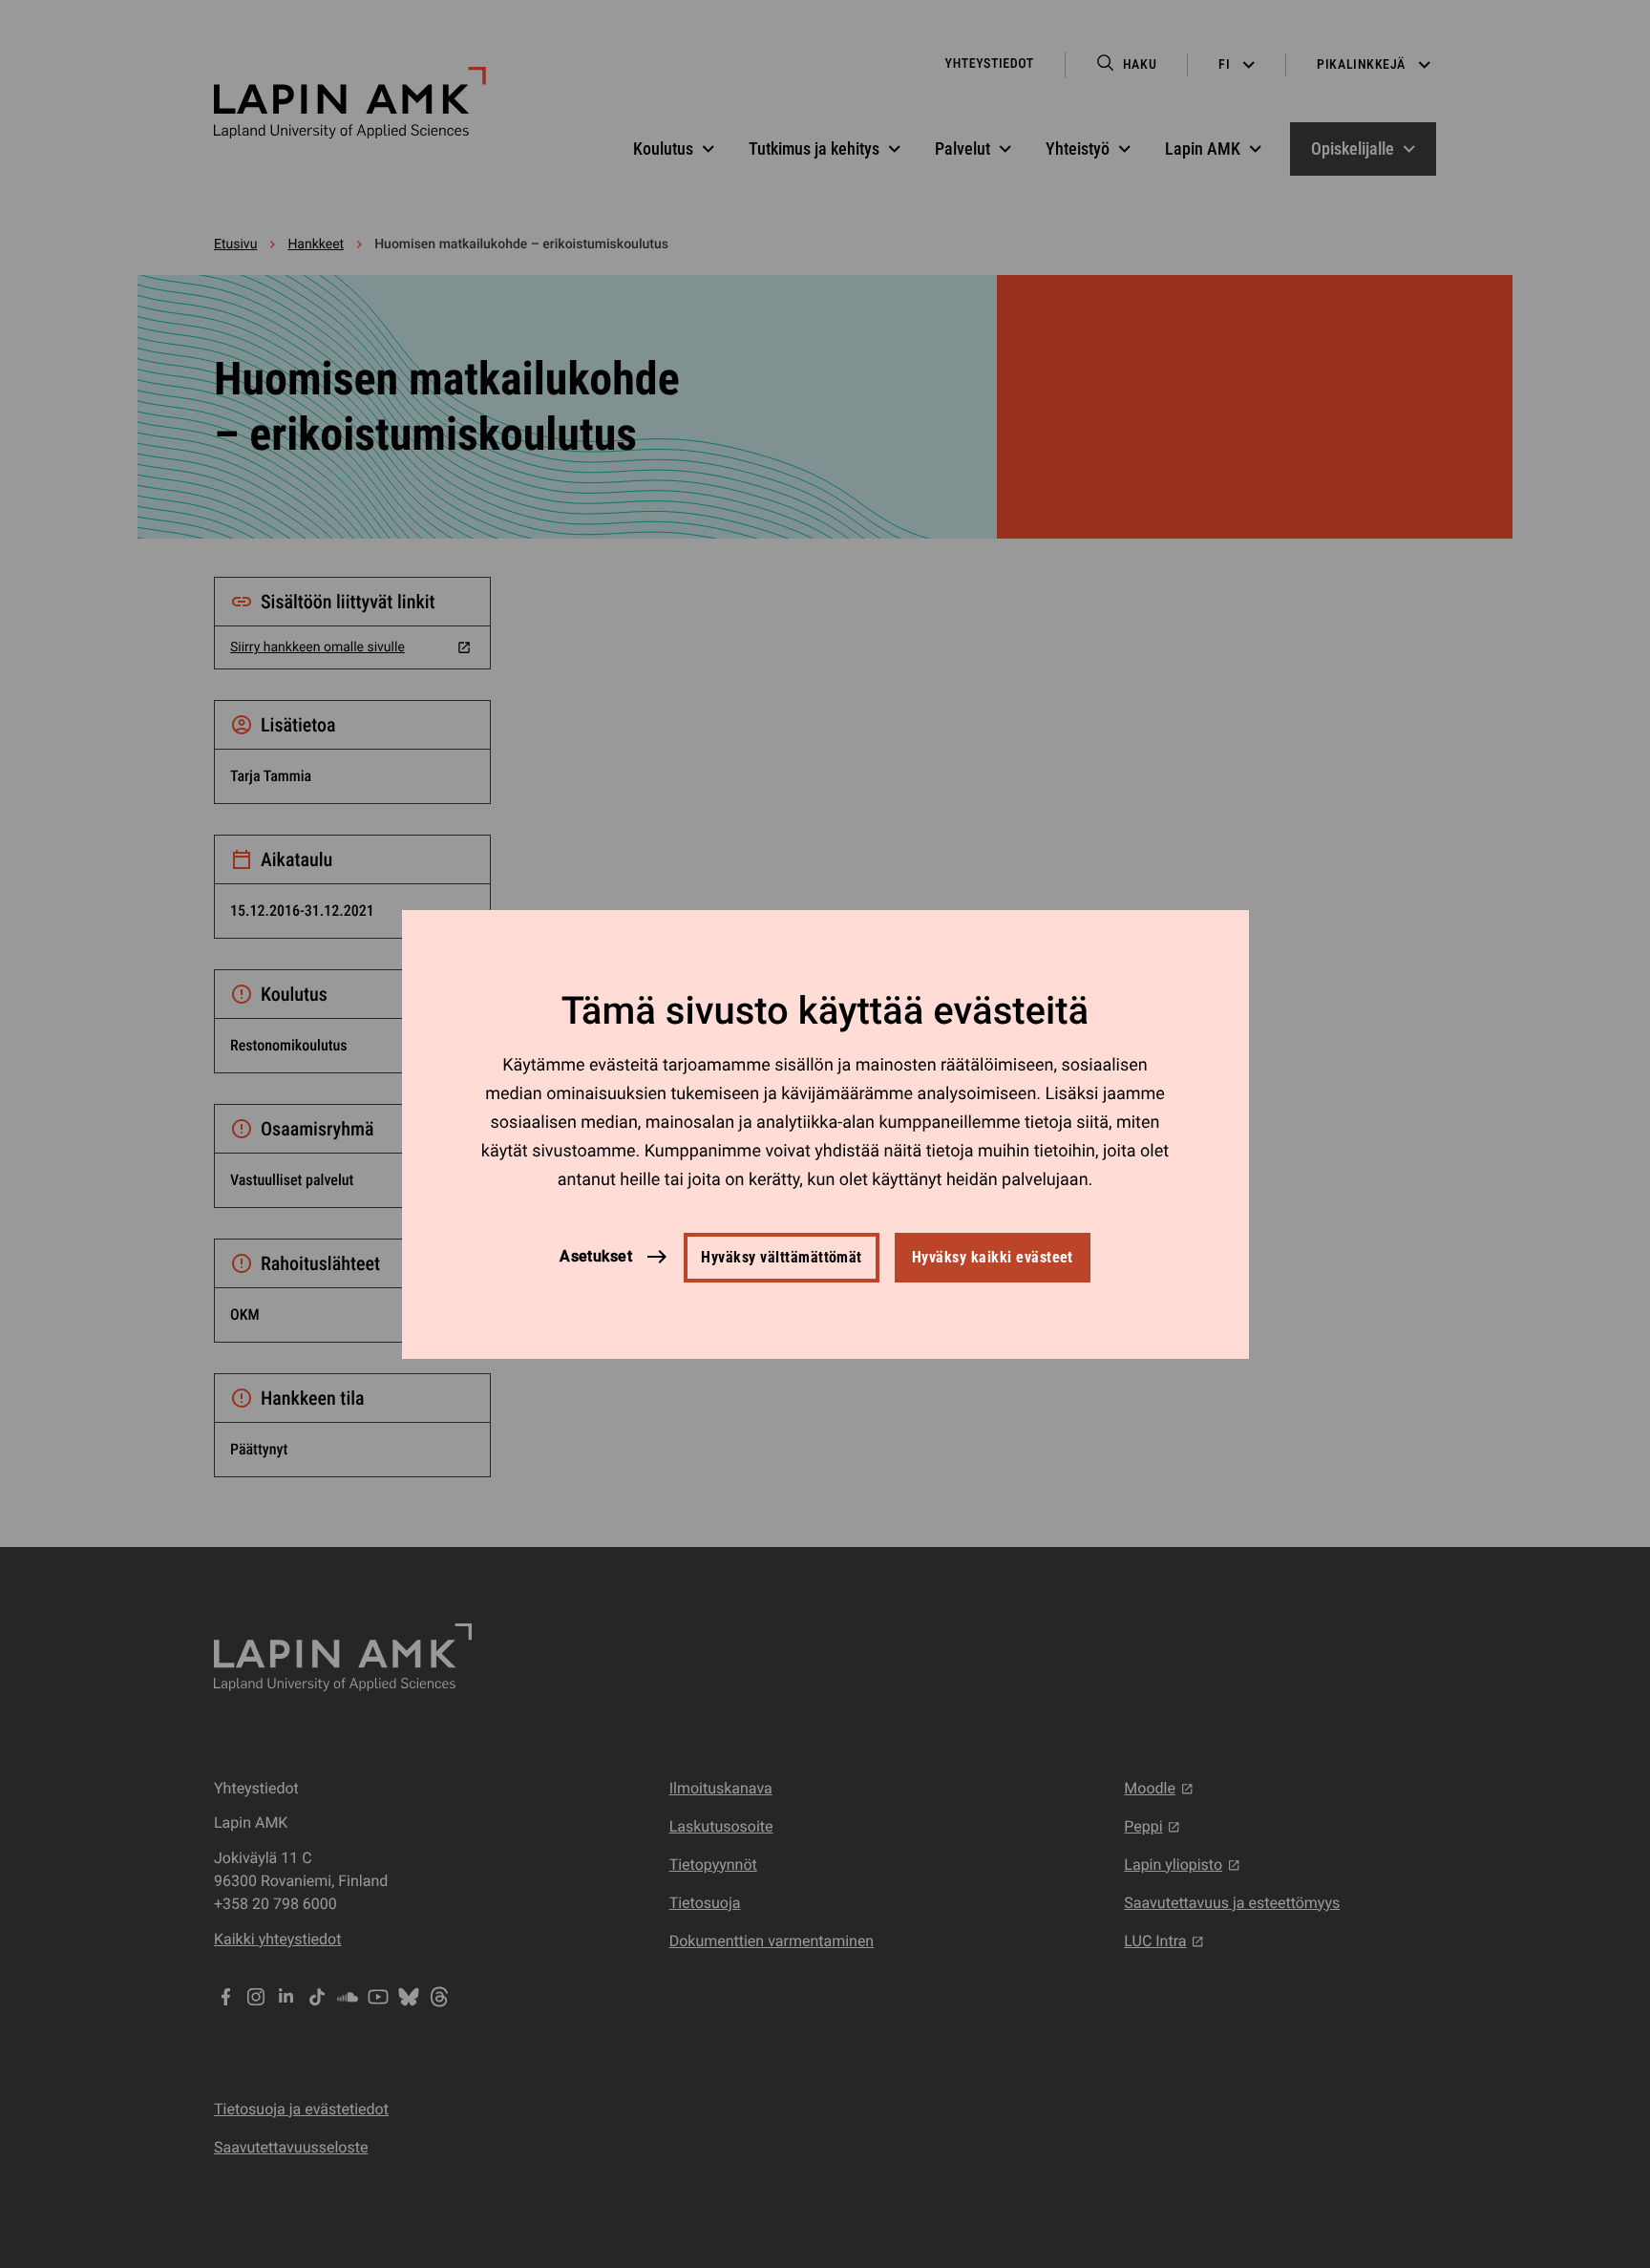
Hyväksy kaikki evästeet (993, 1257)
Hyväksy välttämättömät (782, 1257)
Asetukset (596, 1256)
